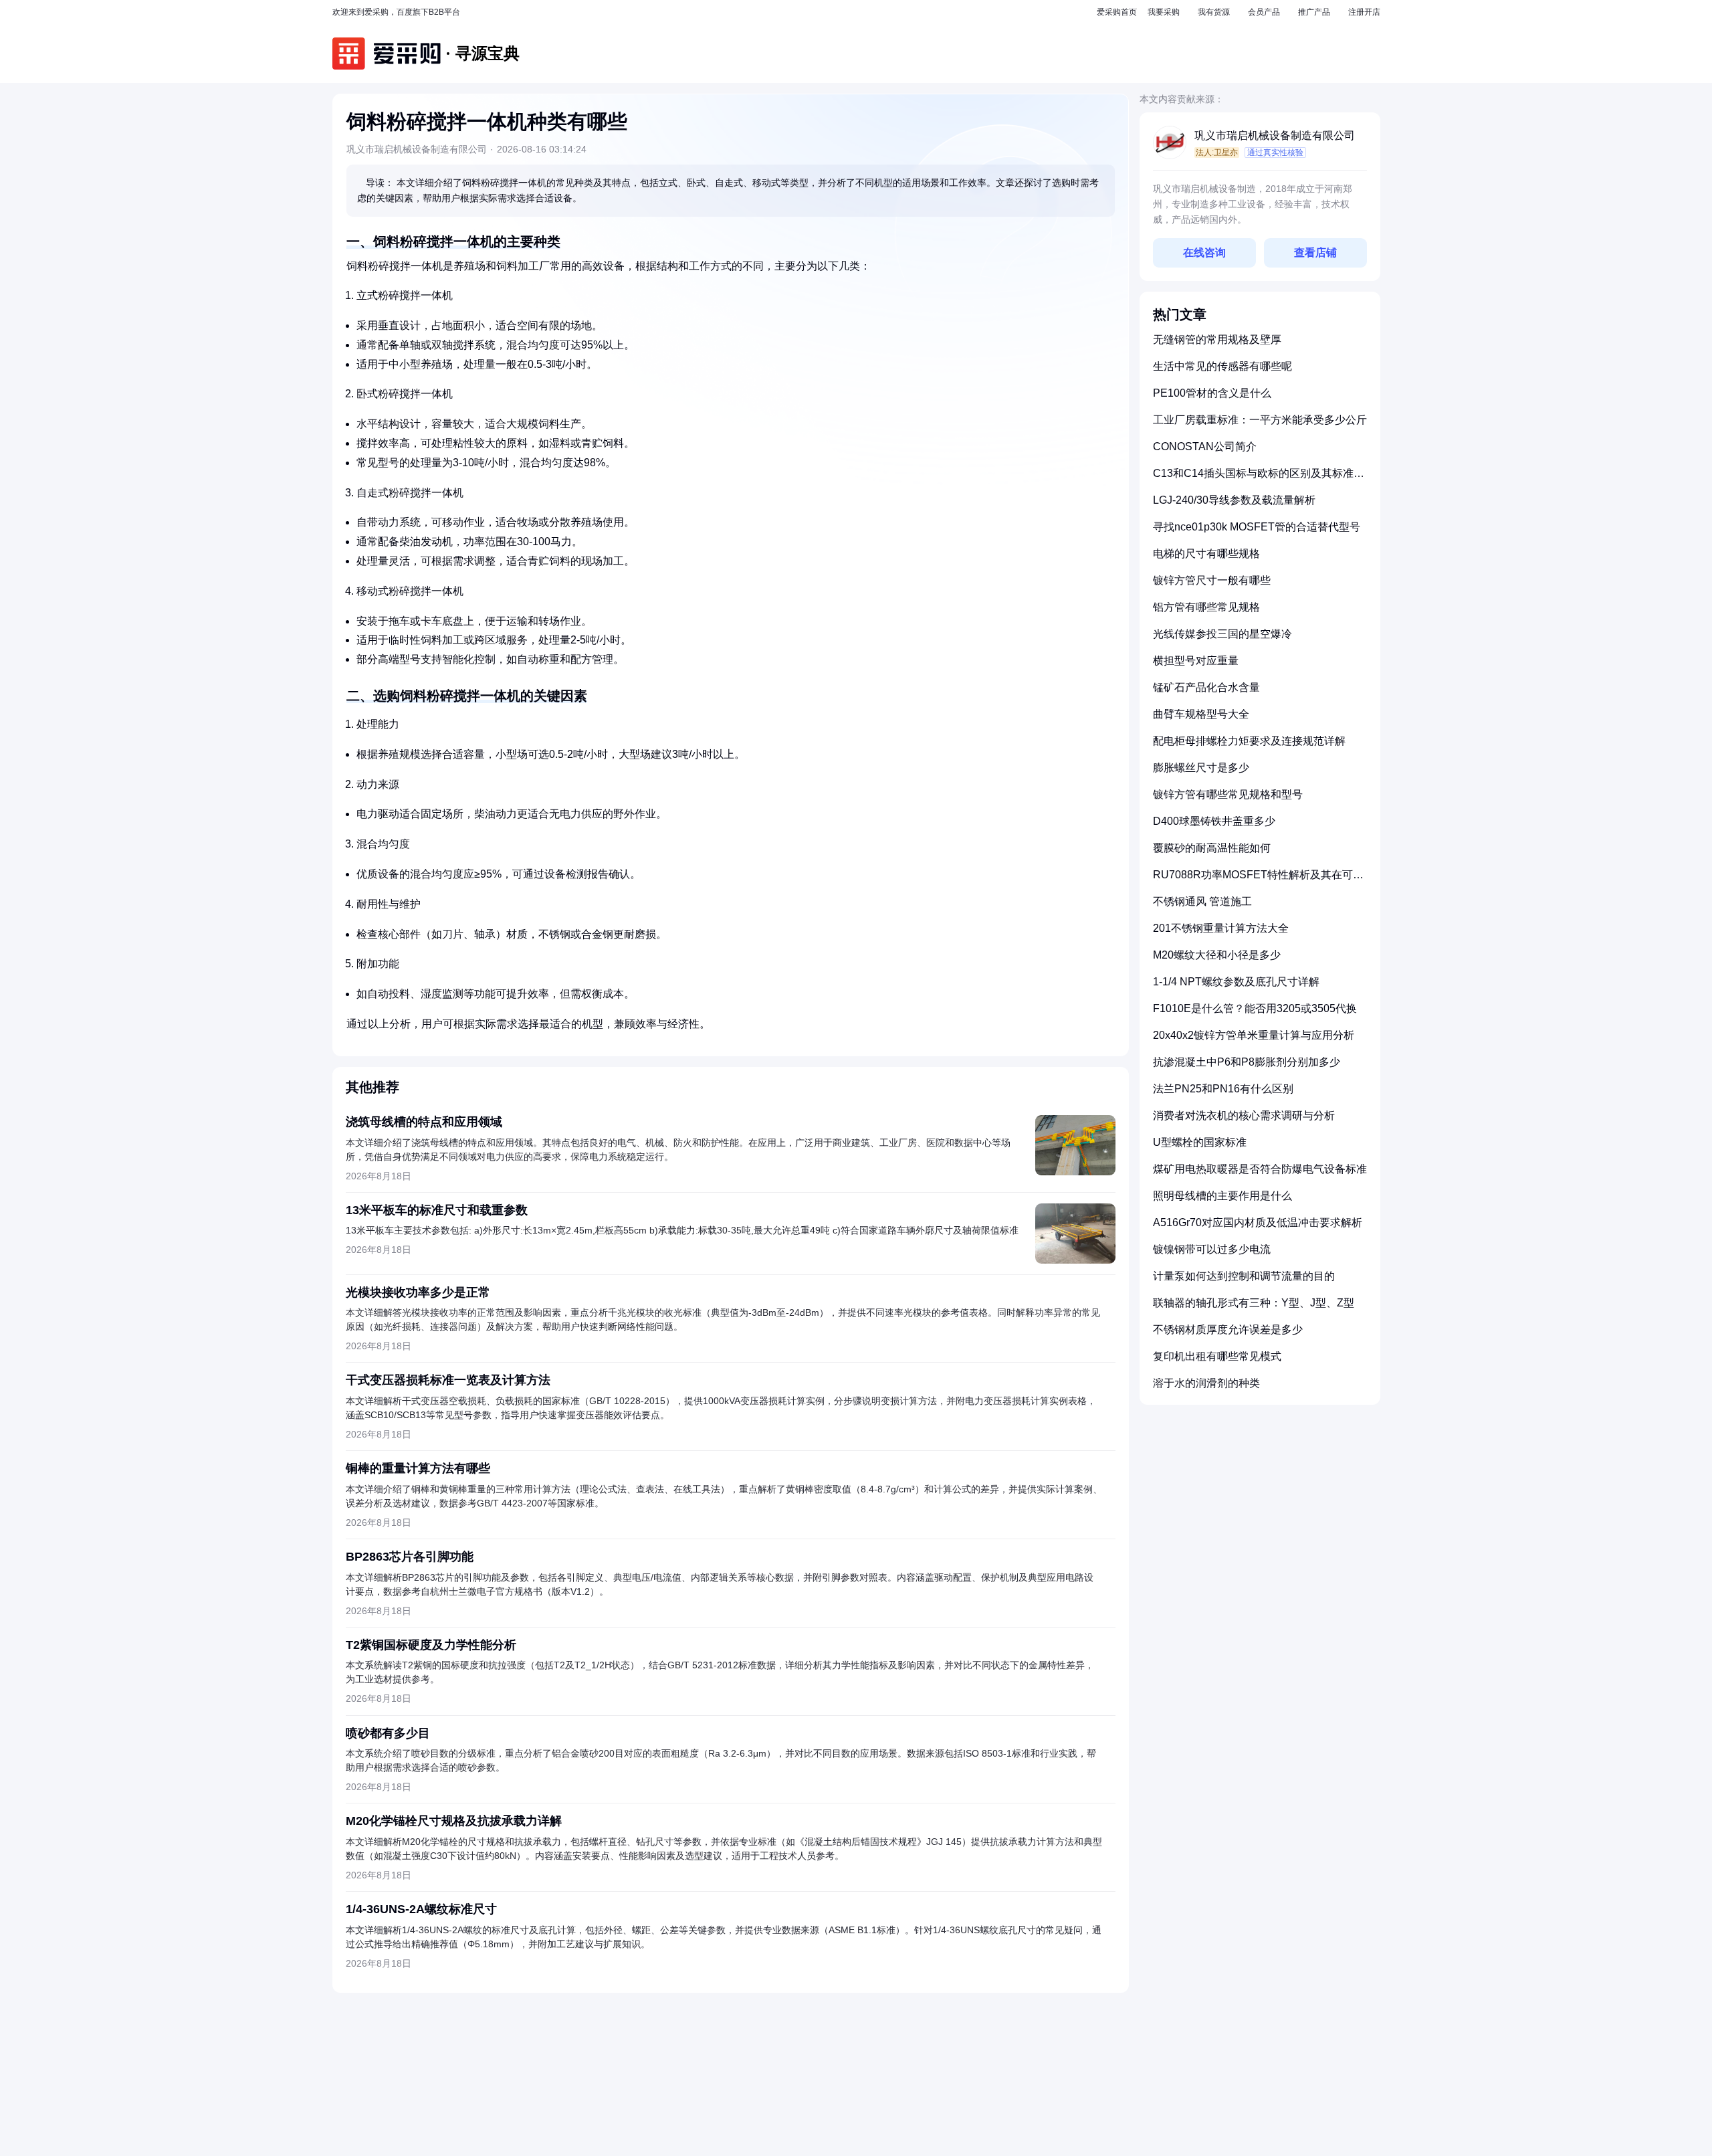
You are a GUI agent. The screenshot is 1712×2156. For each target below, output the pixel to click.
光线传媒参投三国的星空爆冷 (1222, 634)
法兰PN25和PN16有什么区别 (1223, 1089)
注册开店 (1364, 12)
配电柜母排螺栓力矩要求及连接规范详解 (1249, 741)
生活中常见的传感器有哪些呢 (1222, 366)
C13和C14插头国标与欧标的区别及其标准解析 (1259, 479)
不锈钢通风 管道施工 (1202, 901)
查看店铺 (1315, 253)
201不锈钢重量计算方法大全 (1221, 928)
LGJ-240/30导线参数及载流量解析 (1234, 500)
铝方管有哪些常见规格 (1206, 607)
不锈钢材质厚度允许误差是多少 (1228, 1330)
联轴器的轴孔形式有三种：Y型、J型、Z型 (1254, 1303)
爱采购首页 (1117, 12)
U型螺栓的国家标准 (1200, 1142)
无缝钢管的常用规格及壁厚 (1217, 339)
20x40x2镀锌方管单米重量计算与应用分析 (1254, 1035)
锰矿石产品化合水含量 (1206, 687)
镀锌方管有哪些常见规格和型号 (1228, 794)
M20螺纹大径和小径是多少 (1217, 955)
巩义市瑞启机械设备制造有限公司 (1275, 135)
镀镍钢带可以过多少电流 (1212, 1249)
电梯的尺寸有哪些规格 (1206, 554)
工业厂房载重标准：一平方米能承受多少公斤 (1260, 420)
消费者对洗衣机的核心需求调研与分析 (1244, 1115)
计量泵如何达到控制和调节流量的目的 (1244, 1276)
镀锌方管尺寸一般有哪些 (1212, 580)
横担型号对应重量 (1196, 661)
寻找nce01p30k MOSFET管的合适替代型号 (1257, 527)
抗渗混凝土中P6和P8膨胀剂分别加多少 (1247, 1062)
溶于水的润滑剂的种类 (1206, 1383)
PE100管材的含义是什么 (1212, 393)
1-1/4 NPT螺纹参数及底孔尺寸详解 (1236, 982)
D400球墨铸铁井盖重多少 (1214, 821)
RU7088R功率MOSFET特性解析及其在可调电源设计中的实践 (1258, 880)
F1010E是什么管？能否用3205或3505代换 (1255, 1008)
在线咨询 (1204, 253)
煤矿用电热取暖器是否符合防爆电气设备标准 (1260, 1169)
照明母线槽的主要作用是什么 (1222, 1196)
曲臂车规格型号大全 (1201, 714)
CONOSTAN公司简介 (1205, 447)
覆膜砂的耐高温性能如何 (1212, 848)
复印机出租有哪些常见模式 (1217, 1356)
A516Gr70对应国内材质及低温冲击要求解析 (1258, 1222)
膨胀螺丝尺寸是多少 (1201, 768)
